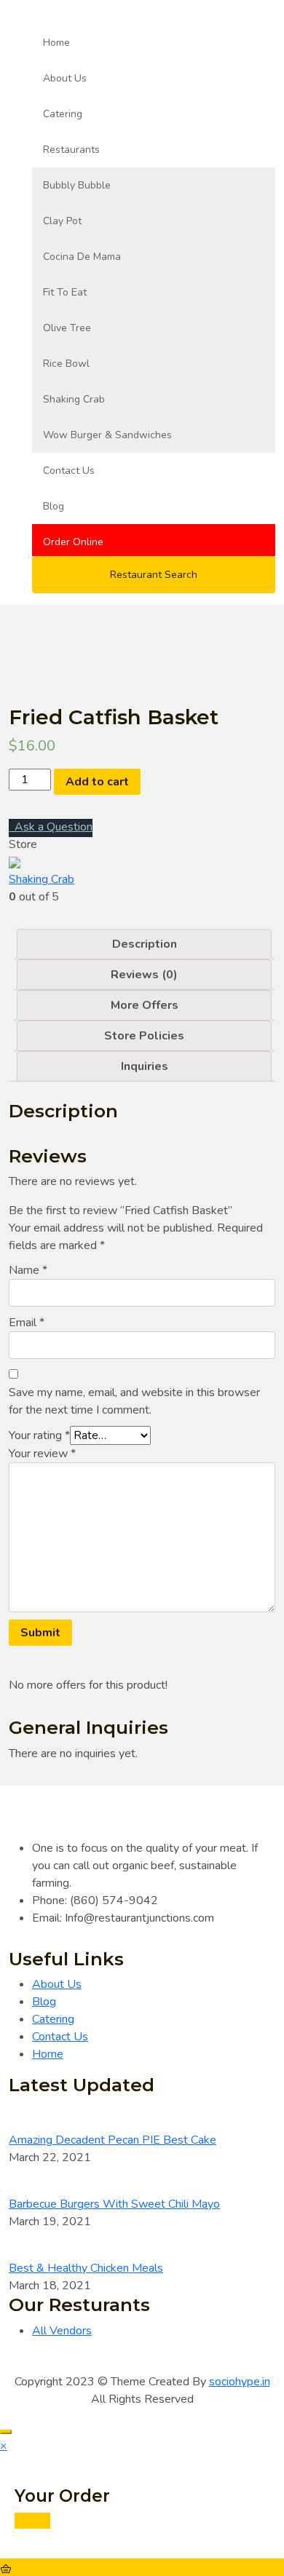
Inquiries (145, 1066)
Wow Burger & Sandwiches (107, 435)
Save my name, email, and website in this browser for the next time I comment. (134, 1401)
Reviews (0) (144, 975)
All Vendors (62, 2331)
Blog (54, 506)
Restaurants (71, 150)
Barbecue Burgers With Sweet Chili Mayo (114, 2204)
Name (28, 1270)
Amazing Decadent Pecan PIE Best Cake (113, 2140)
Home (56, 43)
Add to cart (97, 782)
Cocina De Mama (82, 257)
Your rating (39, 1435)
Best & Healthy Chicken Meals (86, 2268)
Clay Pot (62, 221)
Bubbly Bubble (77, 185)
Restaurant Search (154, 575)
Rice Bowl (66, 364)
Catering (63, 114)
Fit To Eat (65, 292)
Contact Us (69, 471)
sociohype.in (240, 2382)
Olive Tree (67, 328)
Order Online (73, 542)
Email (27, 1323)
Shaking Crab (74, 399)
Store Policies (144, 1036)
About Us (65, 78)
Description (145, 944)
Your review (42, 1454)
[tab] (144, 944)
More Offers (145, 1005)
